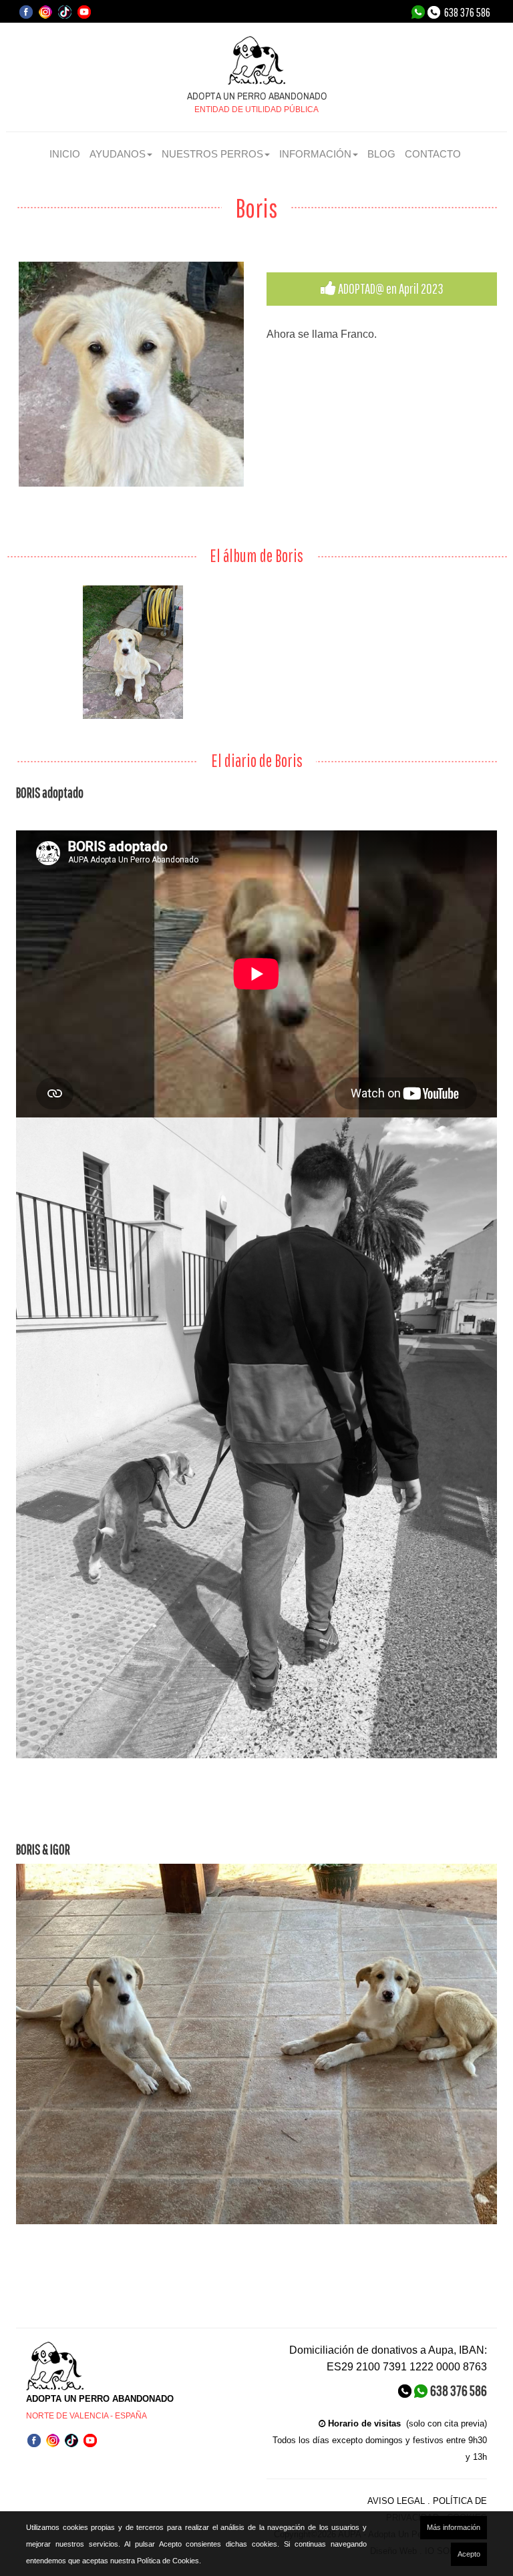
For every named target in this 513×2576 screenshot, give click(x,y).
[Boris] (131, 374)
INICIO (65, 154)
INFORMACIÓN (315, 154)
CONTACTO (433, 154)
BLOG (381, 154)
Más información (454, 2527)
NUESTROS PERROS (212, 154)
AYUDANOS (118, 154)
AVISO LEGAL (396, 2501)
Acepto (469, 2554)
